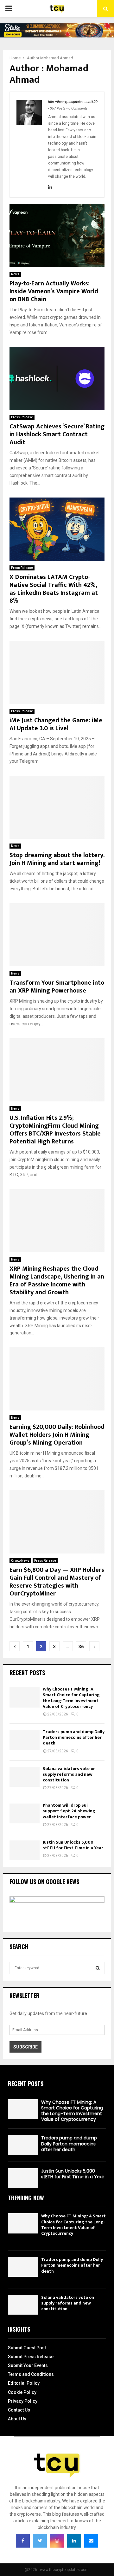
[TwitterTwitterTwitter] (40, 2541)
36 (81, 1647)
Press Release (22, 417)
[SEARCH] (98, 1968)
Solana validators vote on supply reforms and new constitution (69, 1774)
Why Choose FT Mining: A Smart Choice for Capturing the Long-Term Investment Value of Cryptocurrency (71, 1698)
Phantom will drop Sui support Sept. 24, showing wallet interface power (69, 1811)
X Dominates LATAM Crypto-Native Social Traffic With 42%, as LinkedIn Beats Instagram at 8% (54, 589)
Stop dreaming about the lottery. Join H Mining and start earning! (57, 859)
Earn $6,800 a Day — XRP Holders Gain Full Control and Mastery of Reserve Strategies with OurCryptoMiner (57, 1582)
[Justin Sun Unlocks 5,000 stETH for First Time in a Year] (25, 1850)
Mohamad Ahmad (57, 58)
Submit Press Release (31, 2357)
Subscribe (25, 2047)
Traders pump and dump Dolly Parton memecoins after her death (74, 1737)
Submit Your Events (28, 2365)
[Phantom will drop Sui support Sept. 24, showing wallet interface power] (25, 1813)
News (15, 274)
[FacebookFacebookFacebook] (23, 2541)
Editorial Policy (24, 2383)
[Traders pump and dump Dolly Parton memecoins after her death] (25, 1740)
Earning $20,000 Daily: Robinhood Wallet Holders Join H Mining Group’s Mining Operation (57, 1435)
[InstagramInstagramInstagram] (57, 2541)
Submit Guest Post (27, 2348)
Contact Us (19, 2410)
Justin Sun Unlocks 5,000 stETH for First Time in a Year (73, 1845)
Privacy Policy (23, 2401)
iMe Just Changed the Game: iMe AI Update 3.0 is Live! (56, 724)
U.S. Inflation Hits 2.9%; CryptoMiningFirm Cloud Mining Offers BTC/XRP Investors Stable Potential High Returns (55, 1130)
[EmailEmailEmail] (91, 2541)
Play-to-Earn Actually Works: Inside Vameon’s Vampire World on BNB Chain (54, 291)
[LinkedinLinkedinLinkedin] (74, 2541)
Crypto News (20, 1561)
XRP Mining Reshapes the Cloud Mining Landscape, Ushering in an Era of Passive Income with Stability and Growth (57, 1281)
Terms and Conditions (31, 2374)
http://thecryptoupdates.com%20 (73, 102)
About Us (17, 2419)
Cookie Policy (22, 2392)
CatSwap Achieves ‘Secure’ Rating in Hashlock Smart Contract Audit (57, 434)
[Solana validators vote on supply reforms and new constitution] (25, 1777)
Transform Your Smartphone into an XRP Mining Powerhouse (57, 987)
